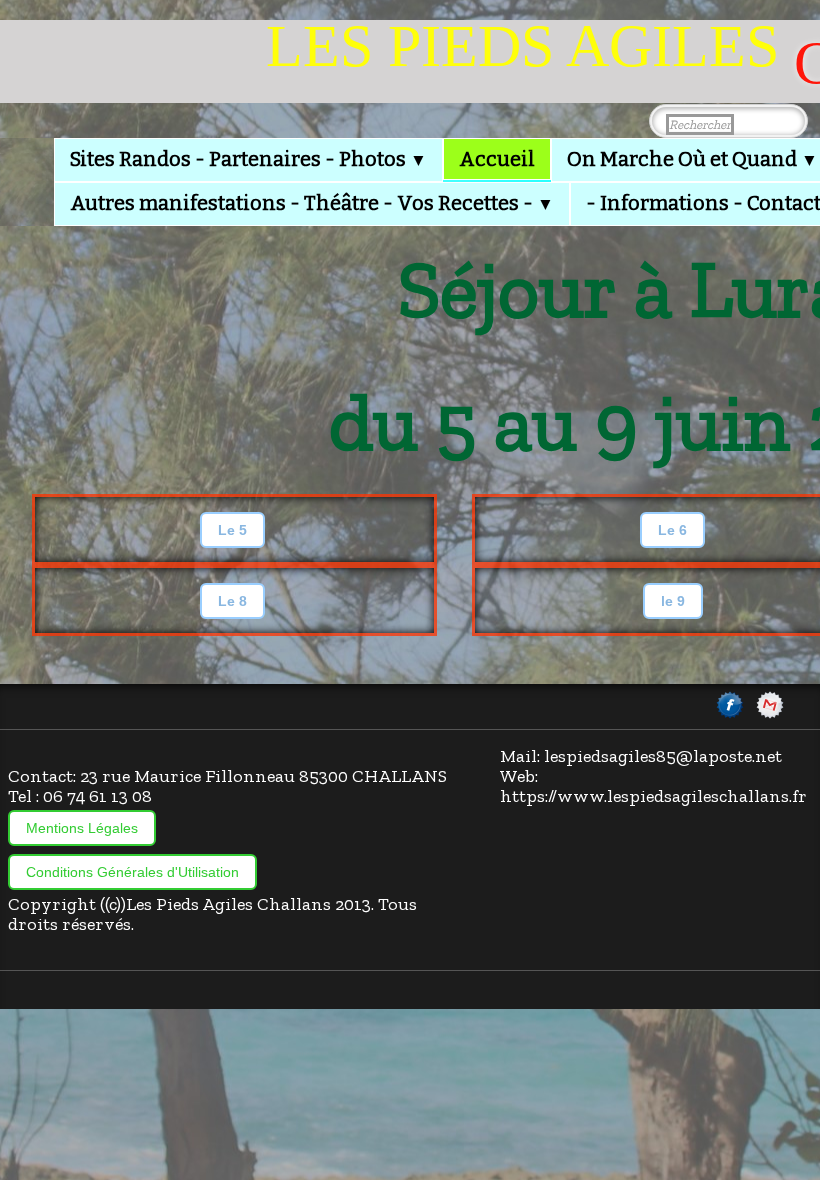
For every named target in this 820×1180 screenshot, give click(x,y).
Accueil (497, 159)
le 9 (673, 601)
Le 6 (672, 530)
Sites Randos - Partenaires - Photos (248, 159)
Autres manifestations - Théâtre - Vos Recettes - (312, 203)
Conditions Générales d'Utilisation (132, 872)
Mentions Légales (82, 828)
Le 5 (232, 530)
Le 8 (232, 601)
